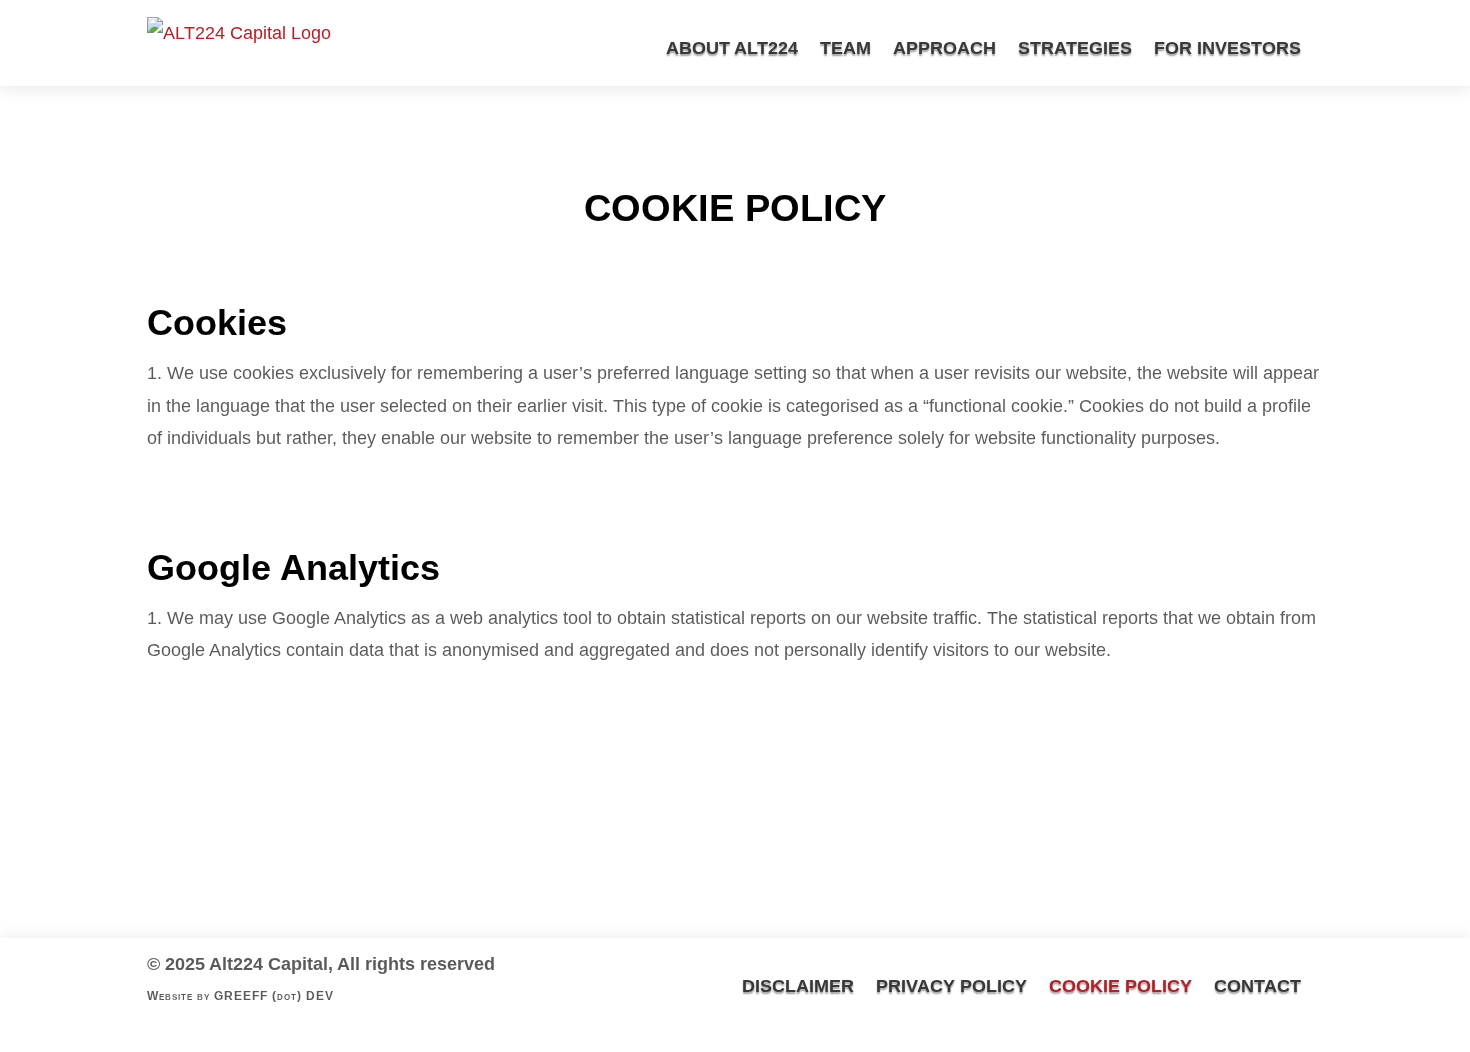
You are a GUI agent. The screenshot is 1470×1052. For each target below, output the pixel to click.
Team (845, 48)
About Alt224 (732, 48)
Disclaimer (798, 986)
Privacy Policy (951, 986)
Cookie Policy (1120, 986)
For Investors (1227, 48)
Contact (1257, 986)
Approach (944, 48)
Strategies (1075, 48)
